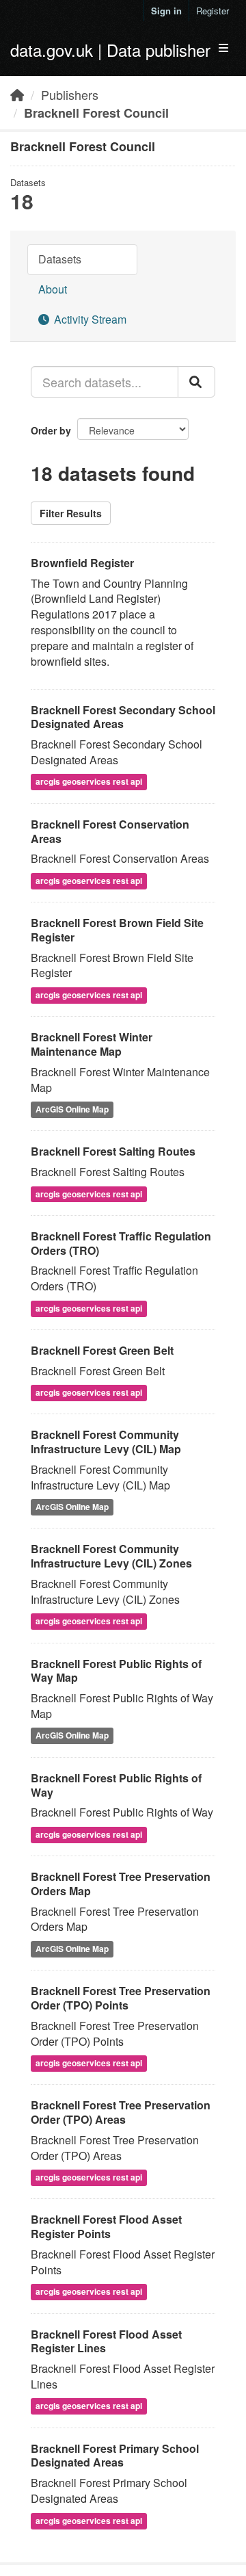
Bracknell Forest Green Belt (102, 1350)
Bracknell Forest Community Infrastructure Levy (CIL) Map (106, 1442)
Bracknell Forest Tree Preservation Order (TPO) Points (121, 1998)
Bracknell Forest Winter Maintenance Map (92, 1044)
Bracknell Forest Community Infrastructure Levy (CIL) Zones (111, 1556)
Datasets (60, 259)
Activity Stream (89, 319)
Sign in (166, 11)
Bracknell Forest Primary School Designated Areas (115, 2456)
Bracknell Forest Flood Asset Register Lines (106, 2341)
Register (213, 11)
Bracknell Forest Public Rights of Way (116, 1785)
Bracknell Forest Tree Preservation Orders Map (121, 1884)
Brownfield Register (82, 563)
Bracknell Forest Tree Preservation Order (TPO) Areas (121, 2112)
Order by (51, 430)
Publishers (70, 94)
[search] (196, 382)
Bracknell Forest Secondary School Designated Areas (123, 717)
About (53, 289)
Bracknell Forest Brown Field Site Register (117, 930)
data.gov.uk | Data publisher (110, 50)
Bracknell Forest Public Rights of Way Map (116, 1671)
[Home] (17, 94)
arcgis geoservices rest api (89, 782)
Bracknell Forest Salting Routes (113, 1151)
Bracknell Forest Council (96, 113)
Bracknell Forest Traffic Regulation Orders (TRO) (121, 1243)
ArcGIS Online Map (72, 1109)
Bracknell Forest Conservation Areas (110, 831)
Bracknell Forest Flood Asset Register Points (106, 2226)
